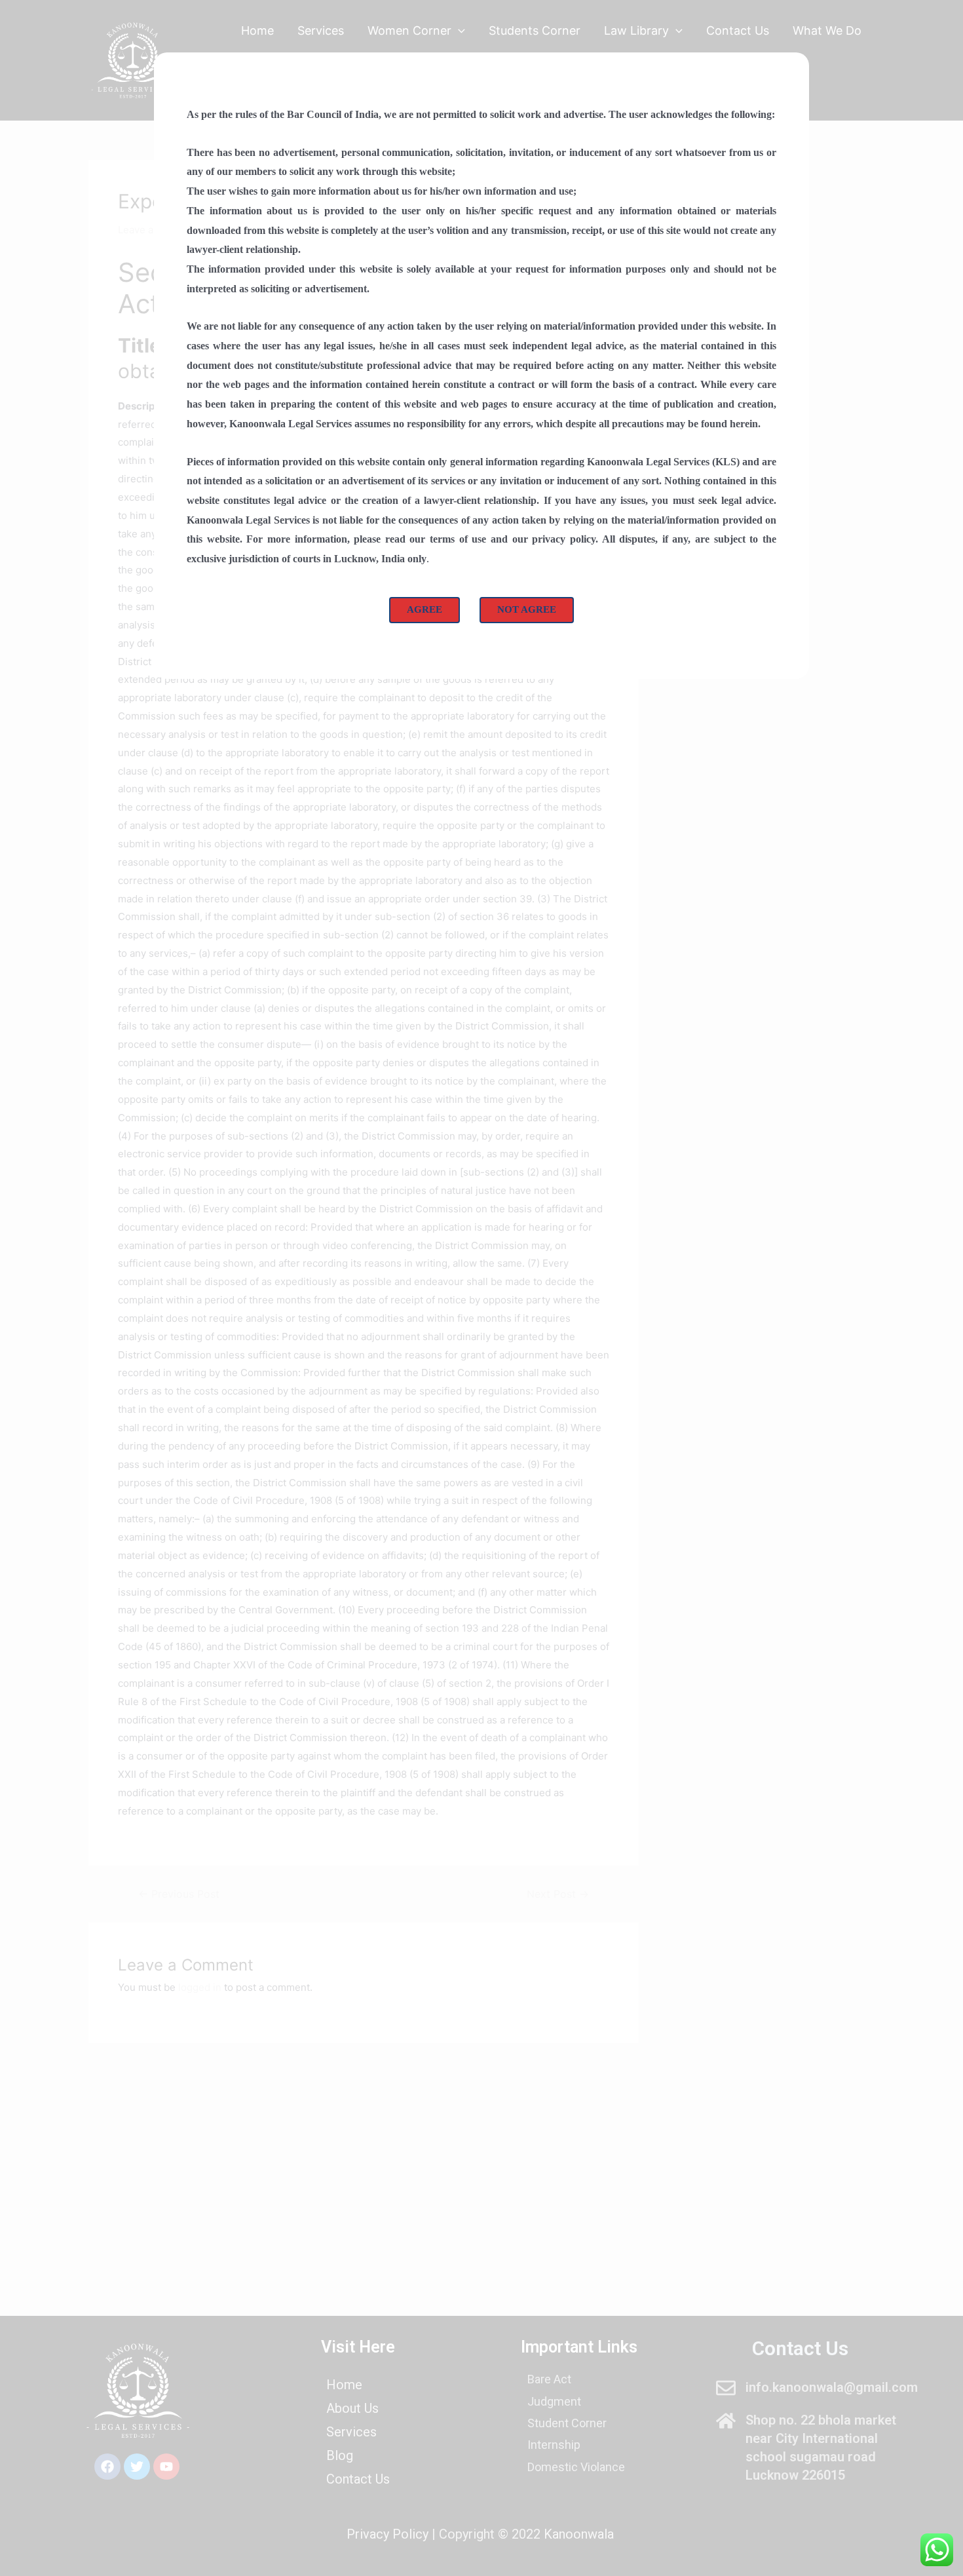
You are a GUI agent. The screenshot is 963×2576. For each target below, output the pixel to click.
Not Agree (527, 609)
